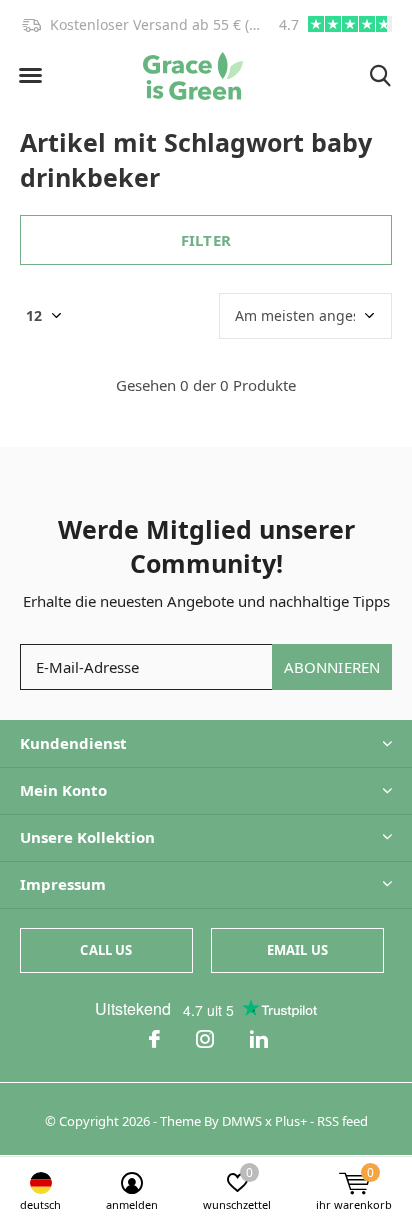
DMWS (242, 1121)
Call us (106, 950)
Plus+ (291, 1121)
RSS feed (342, 1121)
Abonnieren (332, 667)
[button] (30, 76)
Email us (297, 950)
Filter (206, 240)
